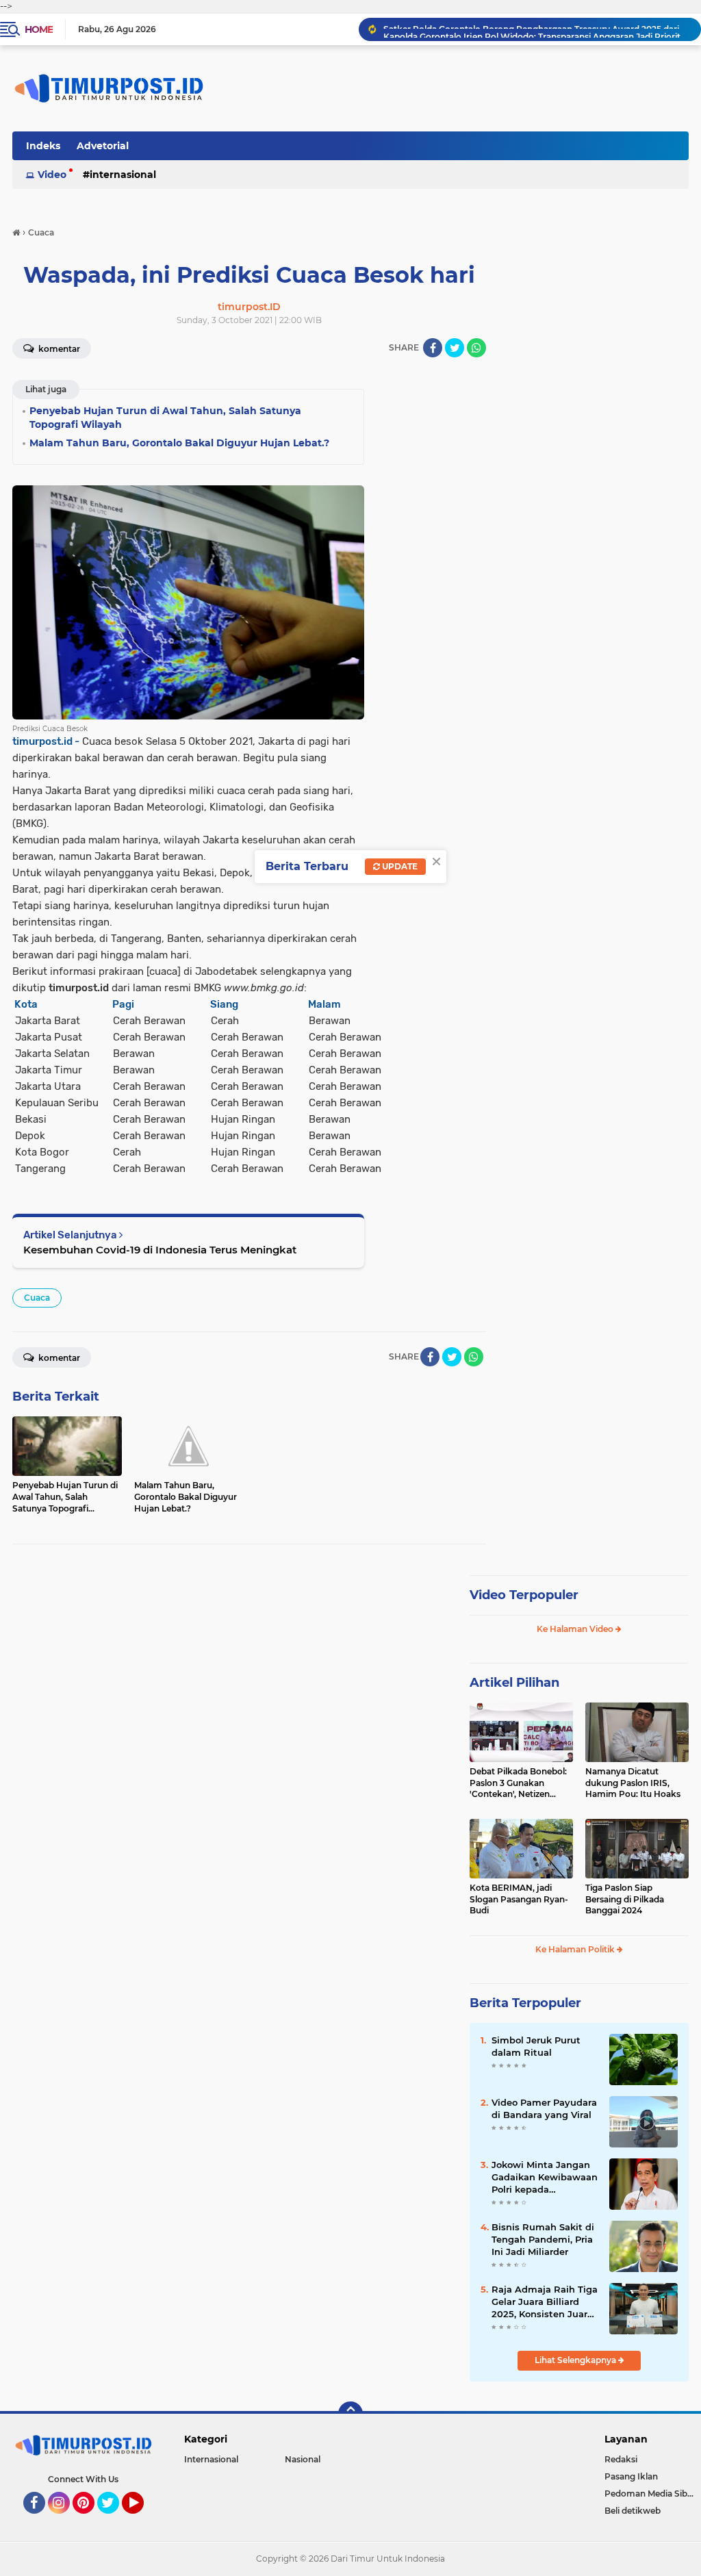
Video (52, 175)
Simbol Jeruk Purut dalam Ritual (536, 2046)
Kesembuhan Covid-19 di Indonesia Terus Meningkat (160, 1250)
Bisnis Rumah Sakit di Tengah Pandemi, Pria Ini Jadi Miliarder (543, 2239)
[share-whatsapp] (476, 348)
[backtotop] (350, 2414)
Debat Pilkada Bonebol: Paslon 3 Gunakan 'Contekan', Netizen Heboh (518, 1783)
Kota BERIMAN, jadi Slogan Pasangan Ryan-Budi (519, 1899)
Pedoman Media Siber (650, 2494)
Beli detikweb (633, 2511)
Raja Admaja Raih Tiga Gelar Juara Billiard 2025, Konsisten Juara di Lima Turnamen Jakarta (545, 2302)
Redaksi (621, 2459)
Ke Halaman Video (576, 1629)
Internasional (123, 175)
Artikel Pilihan (514, 1683)
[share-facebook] (433, 348)
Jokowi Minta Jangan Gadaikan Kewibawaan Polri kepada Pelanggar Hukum (545, 2178)
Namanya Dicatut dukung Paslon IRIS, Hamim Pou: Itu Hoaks (633, 1783)
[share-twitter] (455, 348)
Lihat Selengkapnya (576, 2360)
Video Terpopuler (524, 1595)
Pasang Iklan (631, 2476)
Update (399, 866)
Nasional (303, 2459)
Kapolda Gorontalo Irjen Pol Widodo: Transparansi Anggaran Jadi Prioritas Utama (536, 29)
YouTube (142, 2520)
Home (39, 29)
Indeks (43, 146)
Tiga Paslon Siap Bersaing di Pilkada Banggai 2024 (625, 1899)
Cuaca (37, 1298)
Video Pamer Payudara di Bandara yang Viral (544, 2108)
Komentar (58, 349)
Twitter (114, 2520)
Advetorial (103, 146)
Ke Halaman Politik (576, 1949)
